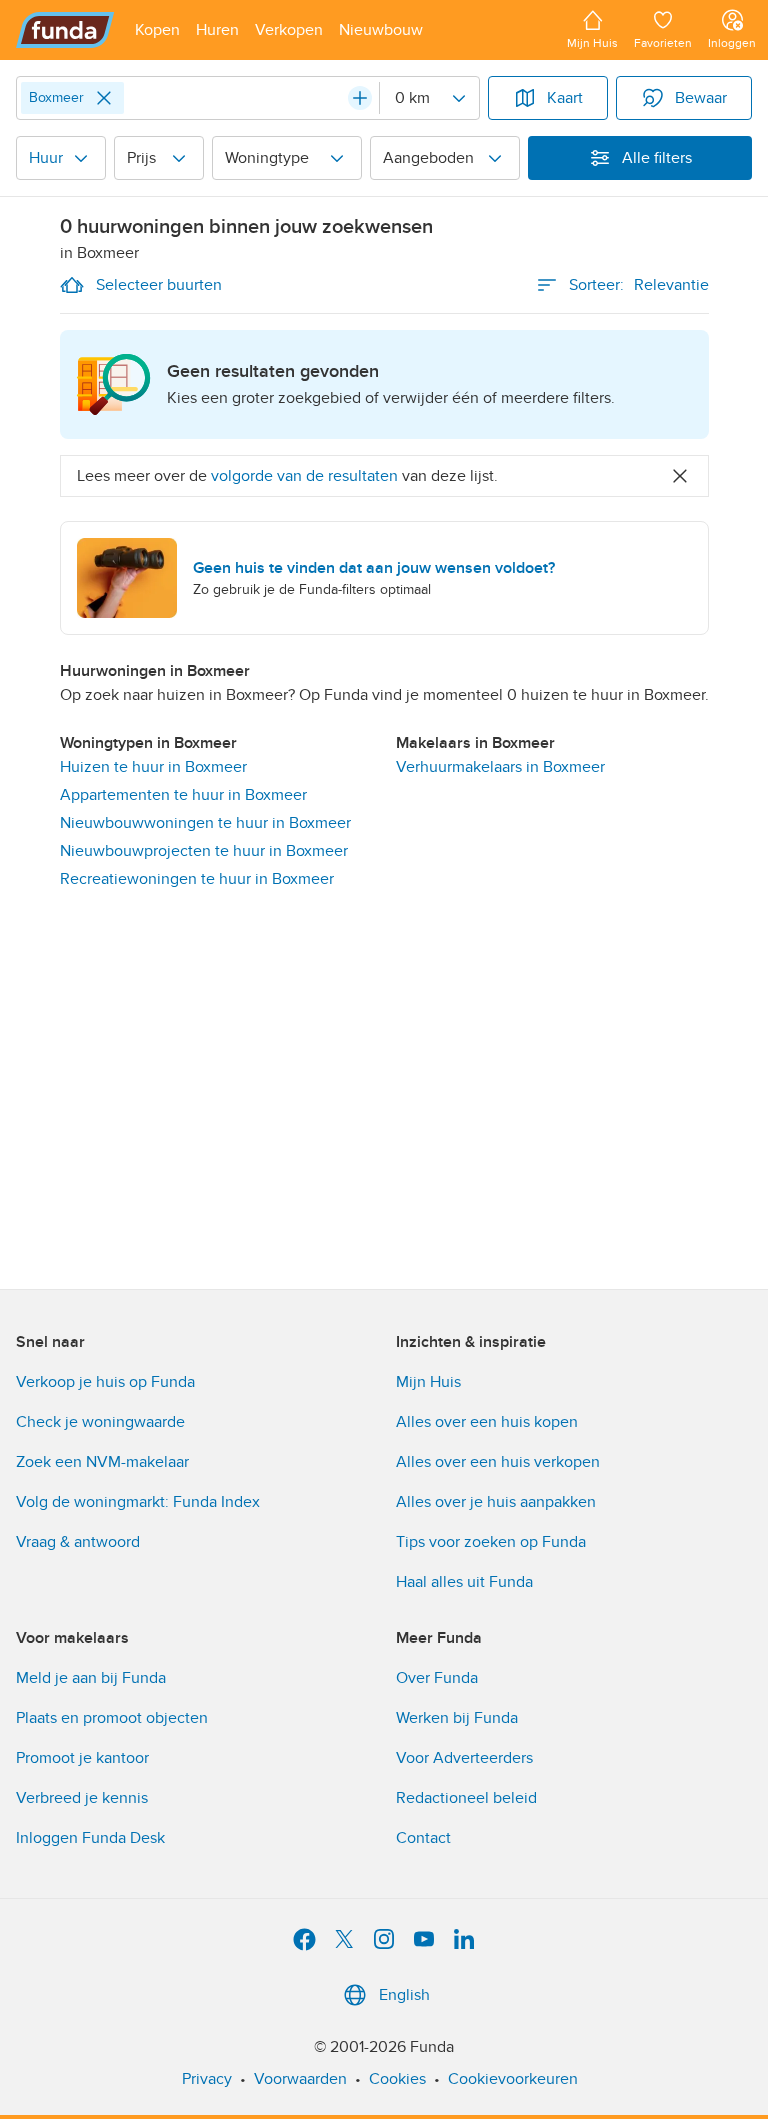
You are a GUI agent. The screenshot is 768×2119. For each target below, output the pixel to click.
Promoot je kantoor (82, 1758)
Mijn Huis (428, 1382)
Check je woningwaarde (100, 1422)
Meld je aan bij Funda (91, 1678)
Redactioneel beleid (466, 1798)
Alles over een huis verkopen (498, 1462)
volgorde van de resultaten (304, 476)
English (404, 1995)
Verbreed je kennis (82, 1798)
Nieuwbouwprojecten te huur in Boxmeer (204, 851)
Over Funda (437, 1678)
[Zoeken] (360, 98)
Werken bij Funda (457, 1718)
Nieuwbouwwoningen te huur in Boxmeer (205, 823)
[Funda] (65, 30)
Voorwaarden (300, 2079)
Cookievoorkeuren (513, 2079)
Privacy (207, 2079)
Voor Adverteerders (464, 1758)
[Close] (104, 98)
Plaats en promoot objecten (112, 1718)
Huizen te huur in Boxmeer (153, 767)
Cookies (397, 2079)
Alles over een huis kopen (487, 1422)
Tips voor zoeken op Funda (491, 1542)
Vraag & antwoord (78, 1542)
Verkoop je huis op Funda (105, 1382)
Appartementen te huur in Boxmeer (183, 795)
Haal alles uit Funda (464, 1582)
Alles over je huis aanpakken (496, 1502)
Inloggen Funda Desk (90, 1838)
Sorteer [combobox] (639, 285)
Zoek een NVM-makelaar (102, 1462)
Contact (423, 1838)
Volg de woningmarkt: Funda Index (138, 1502)
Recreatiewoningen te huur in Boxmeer (197, 879)
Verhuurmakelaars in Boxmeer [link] (500, 767)
